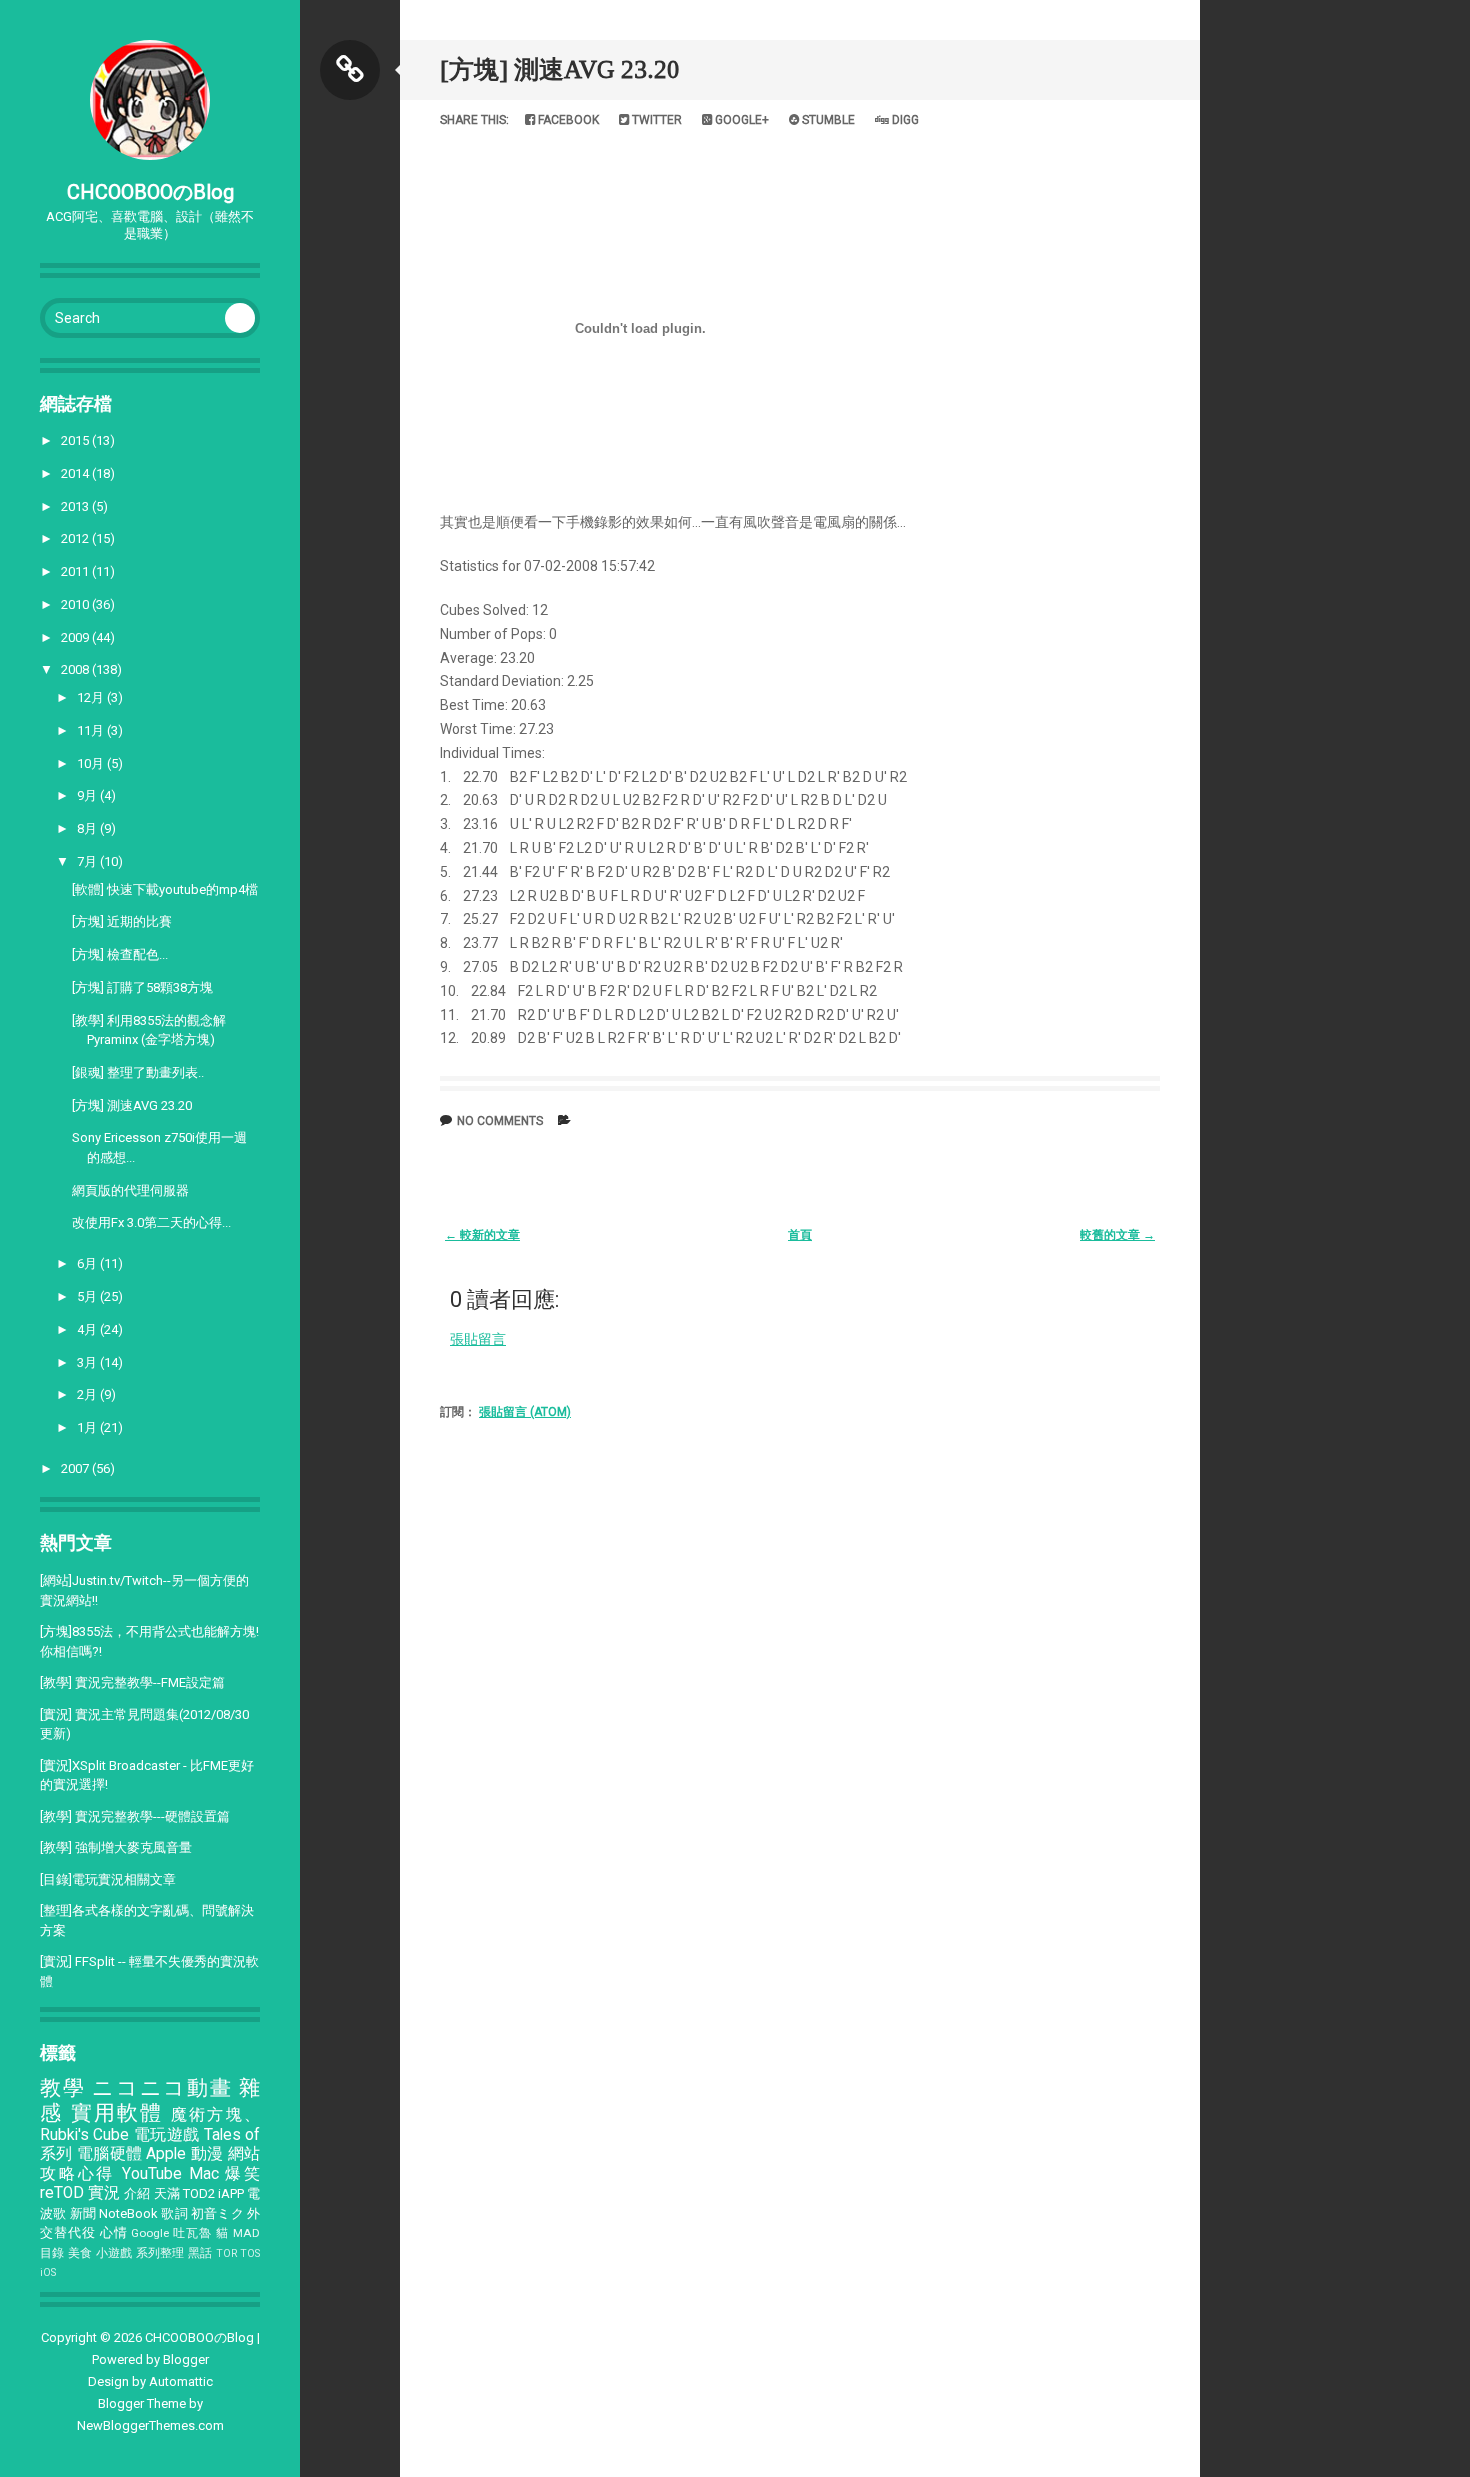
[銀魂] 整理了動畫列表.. (138, 1072)
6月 (88, 1263)
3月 (88, 1362)
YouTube (152, 2174)
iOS (48, 2272)
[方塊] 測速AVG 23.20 (132, 1105)
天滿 (167, 2193)
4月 (88, 1329)
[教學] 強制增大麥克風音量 (116, 1847)
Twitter (655, 120)
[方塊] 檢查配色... (120, 954)
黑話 (200, 2253)
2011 (76, 571)
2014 (76, 473)
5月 (88, 1296)
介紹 (137, 2193)
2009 (76, 637)
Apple (166, 2154)
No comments (500, 1121)
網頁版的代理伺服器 (130, 1190)
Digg (904, 120)
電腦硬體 (109, 2154)
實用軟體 (117, 2113)
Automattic (181, 2381)
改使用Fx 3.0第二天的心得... (151, 1222)
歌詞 (174, 2213)
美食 (80, 2253)
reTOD (62, 2193)
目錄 (52, 2253)
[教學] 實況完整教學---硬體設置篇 (135, 1816)
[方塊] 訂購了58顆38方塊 (142, 987)
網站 (244, 2154)
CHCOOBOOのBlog (150, 192)
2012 (76, 538)
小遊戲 (114, 2253)
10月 (92, 763)
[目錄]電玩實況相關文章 (108, 1879)
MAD (246, 2233)
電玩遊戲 (167, 2135)
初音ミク (217, 2213)
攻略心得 (77, 2174)
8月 (88, 828)
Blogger (186, 2359)
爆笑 (242, 2174)
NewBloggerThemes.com (150, 2425)
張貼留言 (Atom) (525, 1412)
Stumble (827, 120)
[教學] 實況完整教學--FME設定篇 (132, 1682)
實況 (104, 2193)
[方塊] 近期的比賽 (122, 921)
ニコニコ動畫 (162, 2088)
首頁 (800, 1235)
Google (150, 2233)
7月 (88, 861)
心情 (114, 2232)
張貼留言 (478, 1339)
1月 (88, 1427)
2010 (76, 604)
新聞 (83, 2213)
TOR (226, 2253)
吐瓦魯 (192, 2233)
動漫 (207, 2154)
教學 (62, 2088)
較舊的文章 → (1117, 1235)
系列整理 (160, 2253)
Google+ (740, 120)
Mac (204, 2174)
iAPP (231, 2193)
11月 (92, 730)
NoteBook (128, 2213)
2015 (76, 440)
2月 (88, 1394)
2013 (76, 506)
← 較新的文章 (482, 1235)
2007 (76, 1468)
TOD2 (199, 2193)
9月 (88, 795)
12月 (92, 697)
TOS (250, 2253)
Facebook (567, 120)
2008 (76, 669)
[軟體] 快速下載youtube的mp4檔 (165, 889)
